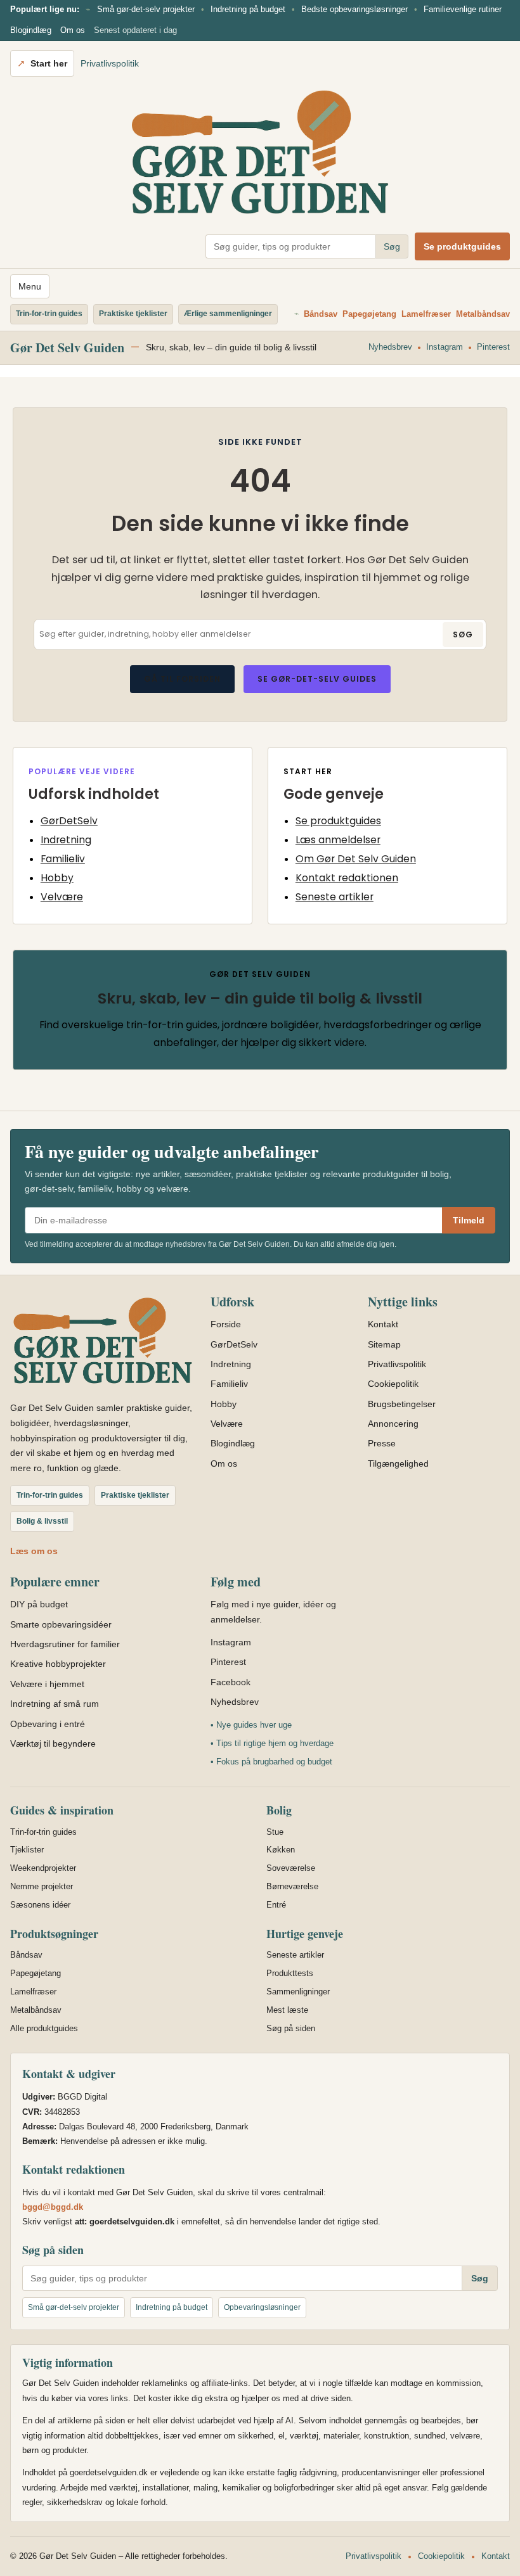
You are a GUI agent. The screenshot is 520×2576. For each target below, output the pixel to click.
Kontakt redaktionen (347, 878)
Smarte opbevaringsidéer (61, 1624)
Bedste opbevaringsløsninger (354, 9)
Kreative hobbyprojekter (58, 1664)
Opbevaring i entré (48, 1724)
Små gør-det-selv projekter (146, 9)
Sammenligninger (298, 1992)
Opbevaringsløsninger (262, 2307)
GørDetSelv (69, 821)
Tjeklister (27, 1850)
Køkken (281, 1850)
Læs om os (34, 1551)
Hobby (57, 878)
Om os (73, 30)
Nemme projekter (42, 1886)
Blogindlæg (31, 30)
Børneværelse (292, 1886)
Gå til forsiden (182, 679)
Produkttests (290, 1973)
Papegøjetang (369, 314)
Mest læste (287, 2010)
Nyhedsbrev (390, 347)
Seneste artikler (335, 897)
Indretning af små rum (55, 1704)
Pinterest (493, 347)
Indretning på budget (248, 9)
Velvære (62, 897)
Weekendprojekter (43, 1868)
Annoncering (393, 1424)
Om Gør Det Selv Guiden (356, 859)
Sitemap (384, 1344)
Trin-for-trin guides (43, 1832)
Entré (276, 1905)
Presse (382, 1443)
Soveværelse (291, 1868)
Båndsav (321, 314)
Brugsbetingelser (402, 1404)
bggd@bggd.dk (53, 2207)
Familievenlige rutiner (463, 9)
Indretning (66, 840)
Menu (30, 286)
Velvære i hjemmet (47, 1684)
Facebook (231, 1682)
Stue (275, 1832)
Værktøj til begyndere (53, 1744)
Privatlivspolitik (110, 63)
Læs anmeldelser (338, 840)
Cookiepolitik (393, 1384)
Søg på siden (291, 2028)
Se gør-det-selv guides (317, 679)
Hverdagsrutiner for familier (65, 1644)
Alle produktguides (44, 2028)
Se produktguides (462, 246)
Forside (226, 1324)
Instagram (445, 347)
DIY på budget (39, 1604)
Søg (392, 246)
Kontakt (383, 1324)
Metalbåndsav (483, 314)
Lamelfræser (426, 314)
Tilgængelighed (398, 1463)
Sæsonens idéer (40, 1905)
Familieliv (63, 859)
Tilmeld (469, 1220)
